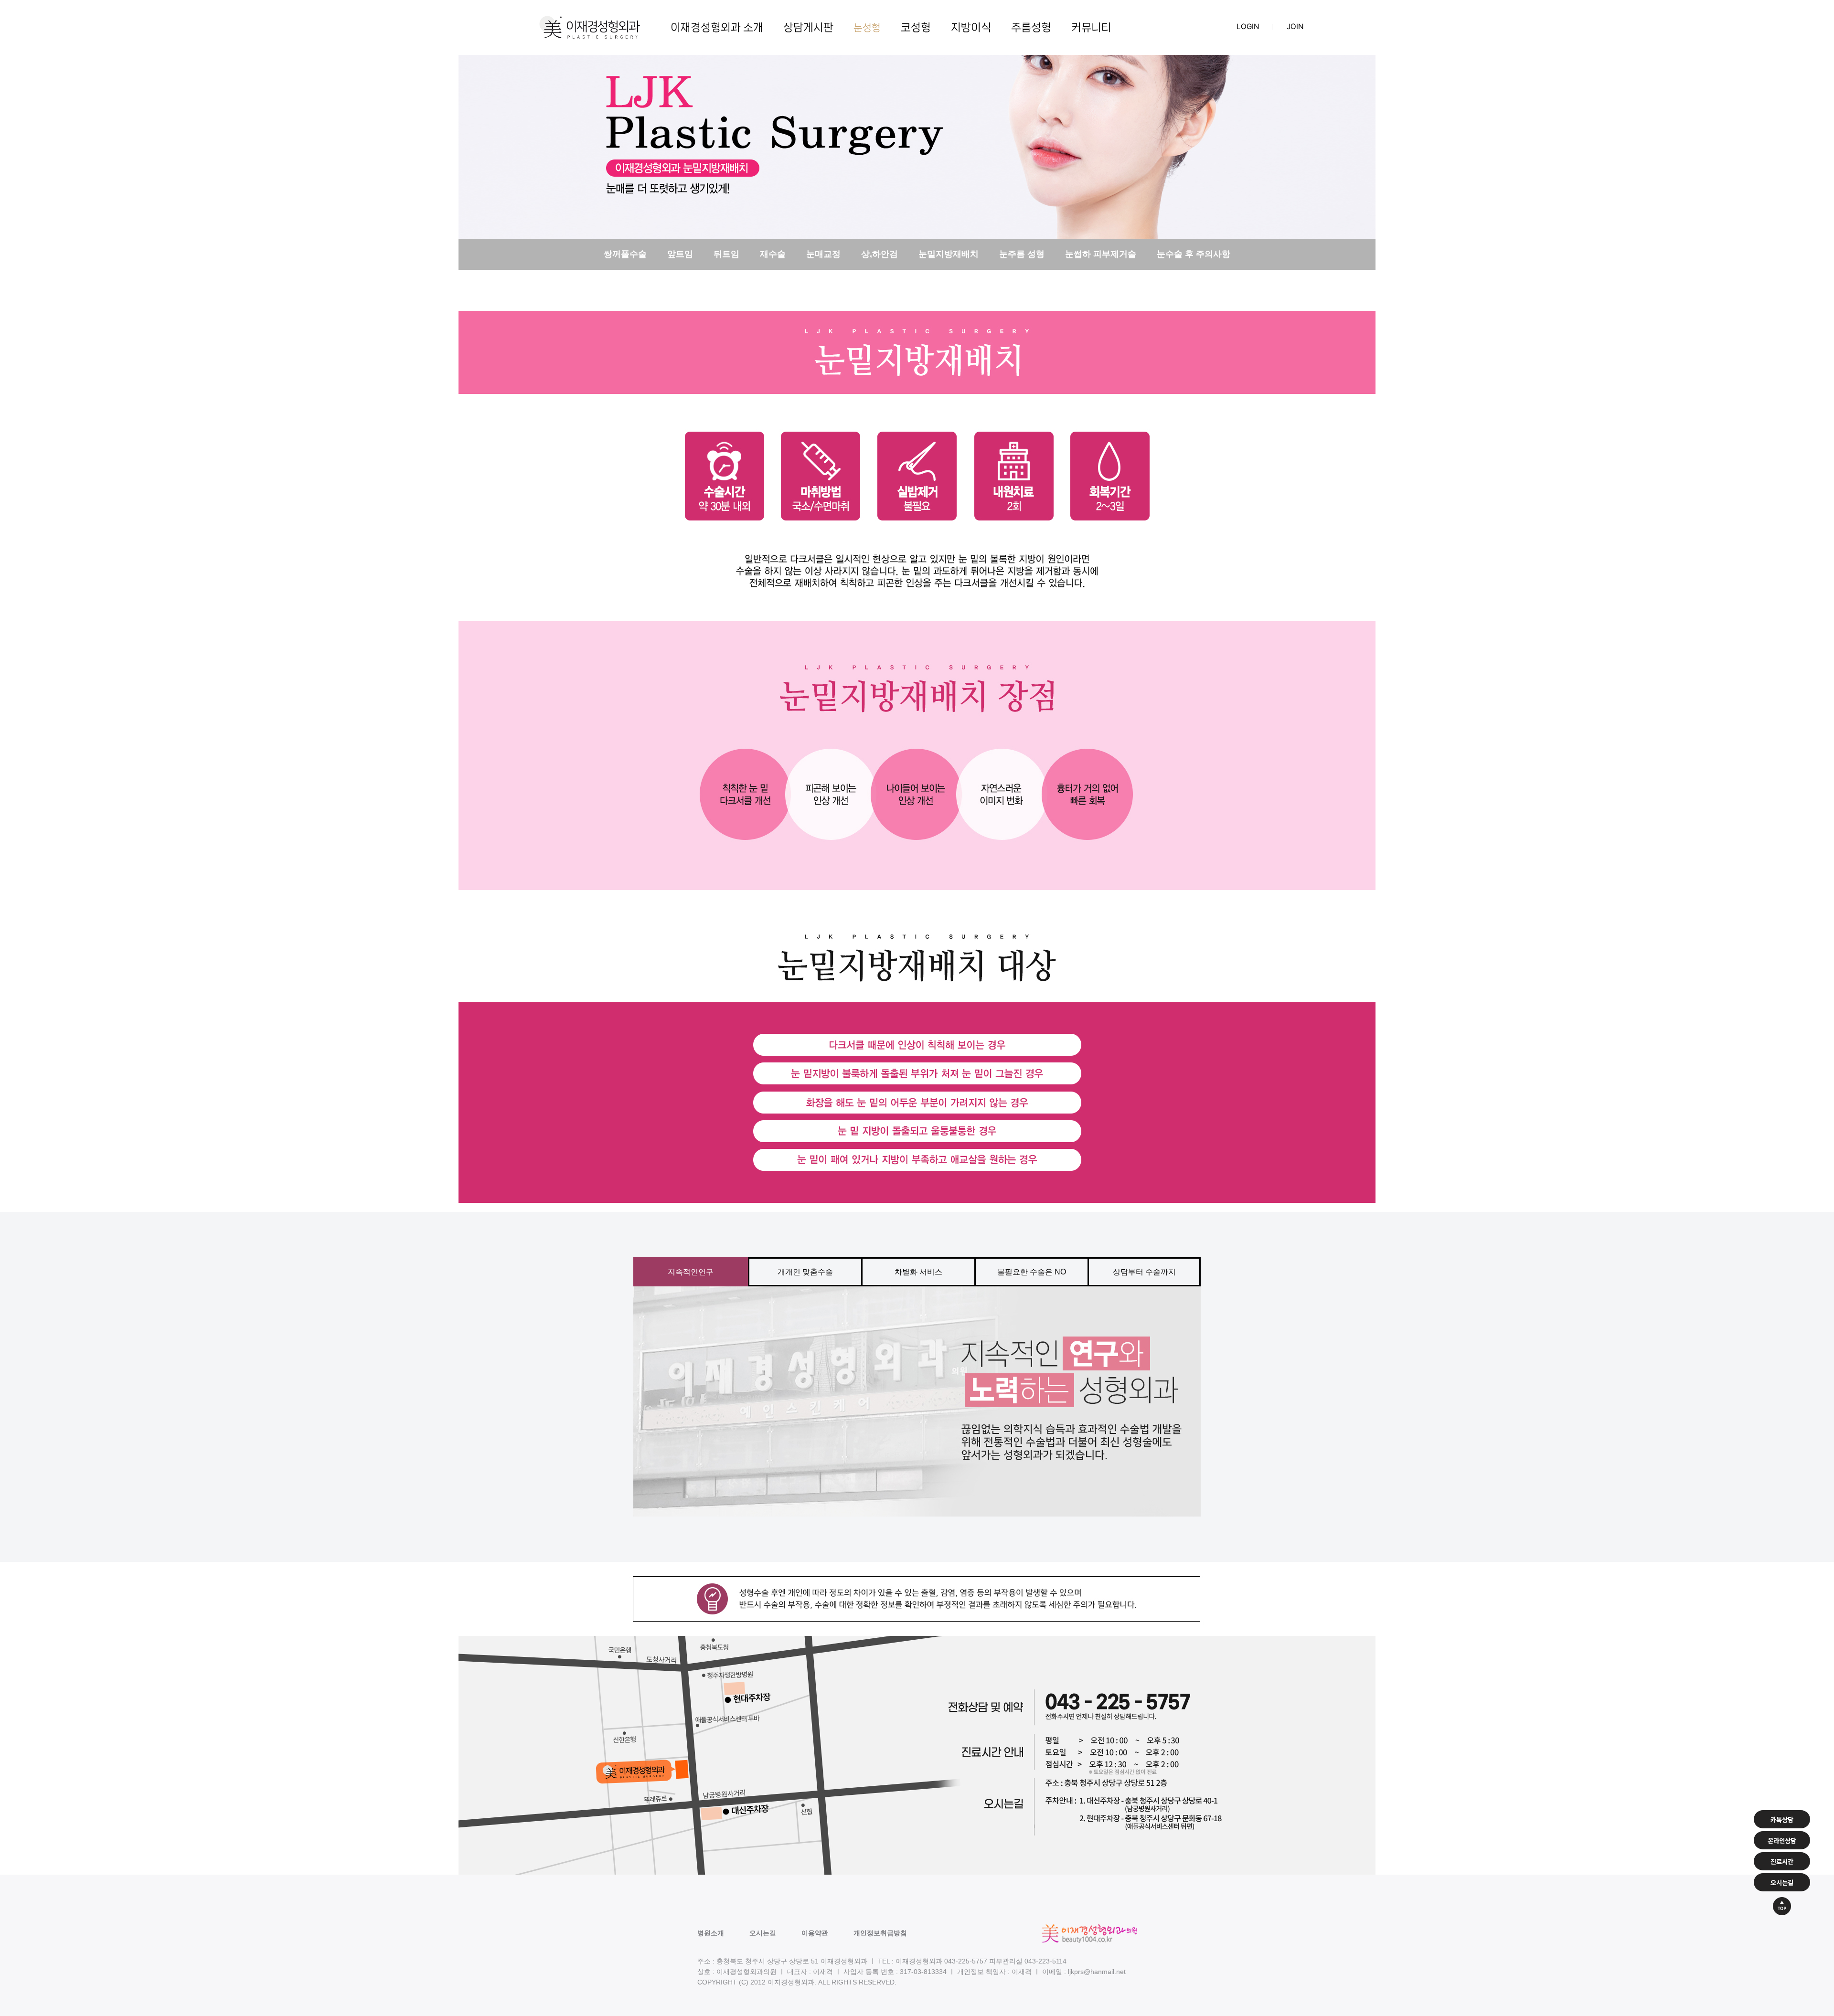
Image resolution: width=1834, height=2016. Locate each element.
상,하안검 (880, 254)
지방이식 (971, 27)
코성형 (916, 27)
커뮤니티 (1091, 27)
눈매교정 (823, 254)
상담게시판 (808, 27)
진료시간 (1782, 1861)
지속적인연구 (691, 1272)
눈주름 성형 (1022, 254)
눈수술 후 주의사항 (1194, 254)
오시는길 (763, 1933)
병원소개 (711, 1933)
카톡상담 (1782, 1819)
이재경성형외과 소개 (717, 27)
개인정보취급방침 (880, 1933)
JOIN (1295, 27)
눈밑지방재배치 (949, 254)
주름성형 (1031, 27)
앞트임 (680, 254)
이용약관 (815, 1933)
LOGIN (1248, 27)
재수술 (773, 254)
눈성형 (867, 28)
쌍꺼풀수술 (625, 254)
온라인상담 (1782, 1840)
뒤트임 (726, 254)
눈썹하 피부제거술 (1101, 254)
